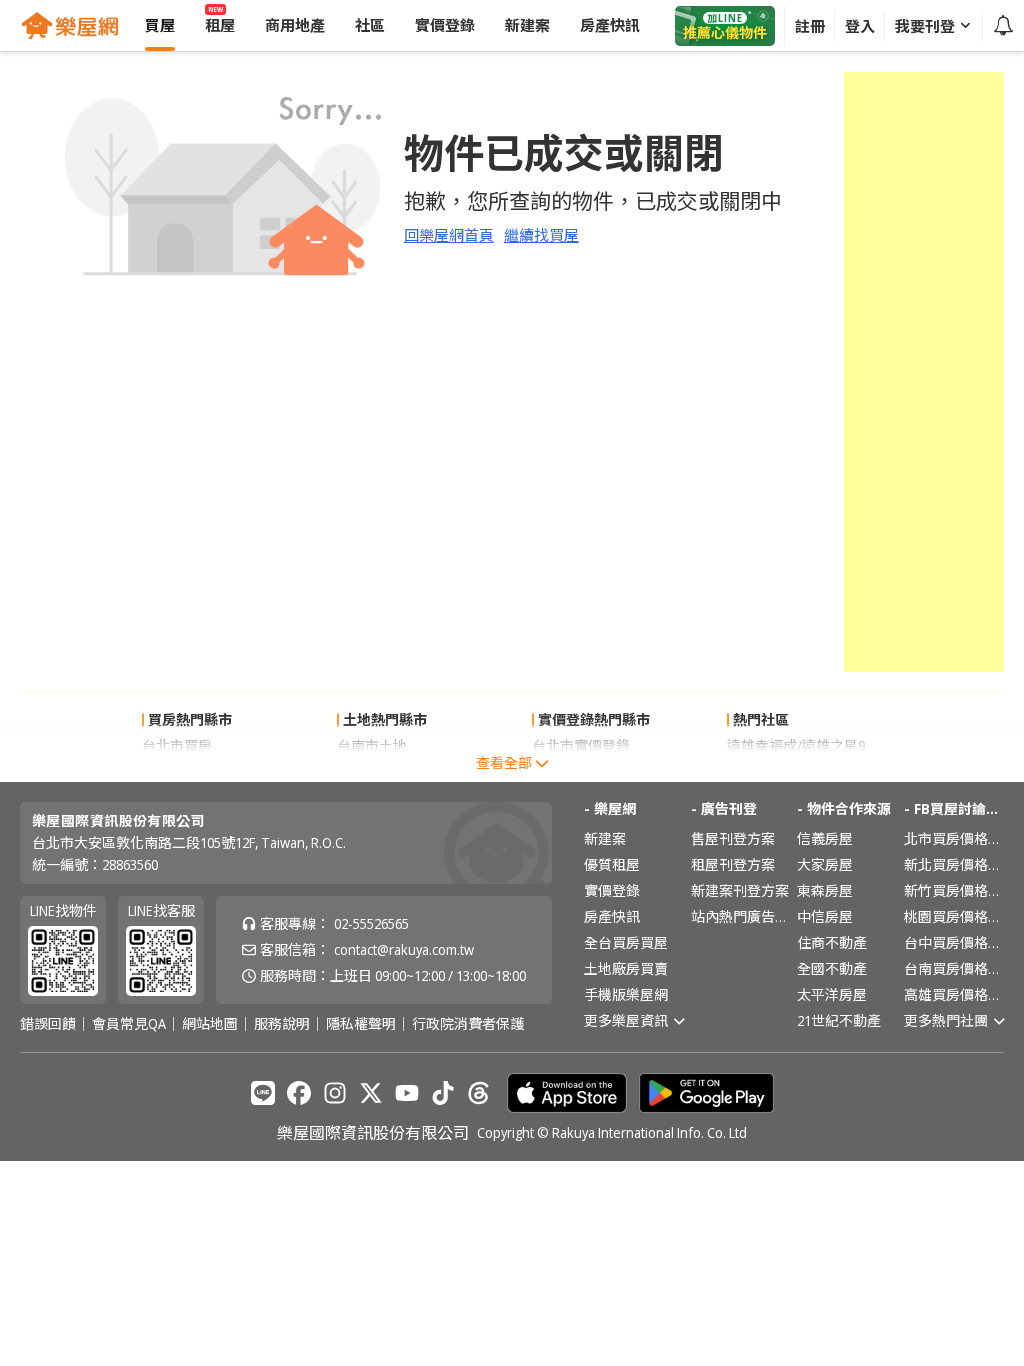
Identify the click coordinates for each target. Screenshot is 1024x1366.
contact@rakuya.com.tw (404, 949)
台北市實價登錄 (581, 745)
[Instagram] (335, 1093)
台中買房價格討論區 (954, 942)
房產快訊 (612, 916)
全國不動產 (832, 968)
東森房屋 (825, 890)
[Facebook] (299, 1093)
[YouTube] (407, 1093)
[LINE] (263, 1093)
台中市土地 (372, 771)
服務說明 (282, 1024)
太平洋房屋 (832, 994)
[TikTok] (443, 1093)
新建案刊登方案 (740, 890)
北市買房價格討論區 (954, 838)
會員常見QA (129, 1024)
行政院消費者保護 (468, 1024)
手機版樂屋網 (626, 994)
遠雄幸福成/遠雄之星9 (796, 745)
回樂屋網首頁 (449, 235)
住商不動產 (832, 942)
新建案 (605, 838)
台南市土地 (372, 745)
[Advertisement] (924, 372)
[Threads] (479, 1093)
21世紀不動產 (839, 1020)
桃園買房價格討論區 (954, 916)
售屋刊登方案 (733, 838)
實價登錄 (612, 890)
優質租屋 (612, 864)
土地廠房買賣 (626, 968)
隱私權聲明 (361, 1024)
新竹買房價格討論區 (954, 890)
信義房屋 (825, 838)
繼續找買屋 (541, 235)
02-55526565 (371, 923)
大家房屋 (825, 864)
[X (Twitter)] (371, 1093)
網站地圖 (210, 1024)
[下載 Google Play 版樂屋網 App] (706, 1093)
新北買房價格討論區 (954, 864)
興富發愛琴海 (769, 771)
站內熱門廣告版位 (741, 916)
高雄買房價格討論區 (954, 994)
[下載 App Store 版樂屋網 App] (567, 1093)
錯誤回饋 (48, 1024)
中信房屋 (825, 916)
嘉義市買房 (177, 771)
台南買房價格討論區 (954, 968)
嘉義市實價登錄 (581, 771)
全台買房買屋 (626, 942)
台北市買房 (177, 745)
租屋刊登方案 (733, 864)
